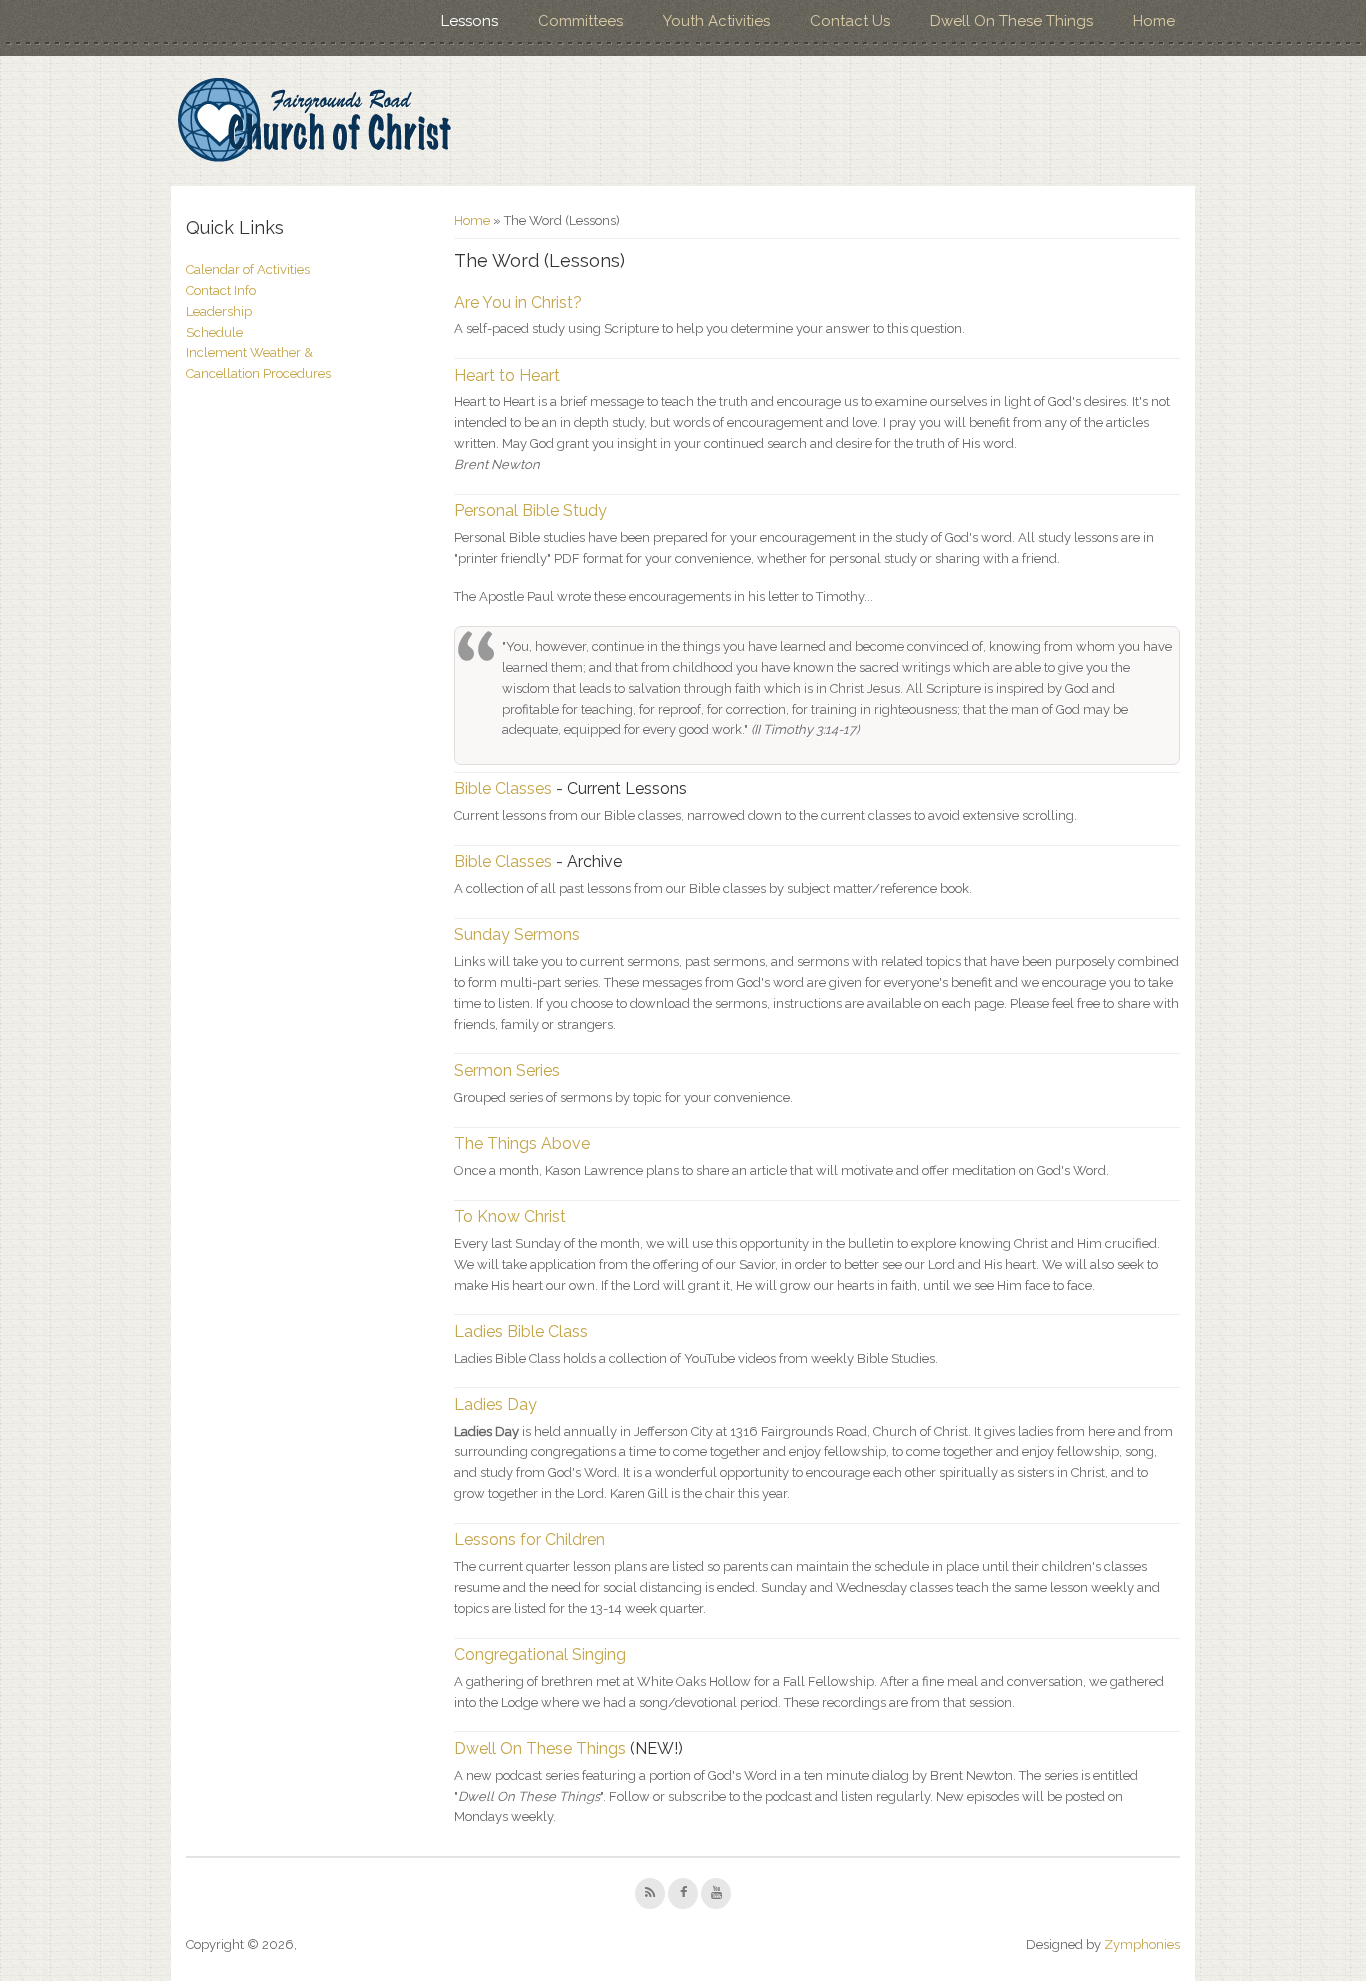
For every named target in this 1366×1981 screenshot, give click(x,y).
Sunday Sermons (517, 934)
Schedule (214, 332)
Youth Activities (716, 21)
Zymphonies (1142, 1944)
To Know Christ (510, 1216)
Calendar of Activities (248, 269)
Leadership (219, 311)
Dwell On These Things (1011, 21)
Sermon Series (507, 1070)
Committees (580, 21)
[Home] (313, 121)
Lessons (469, 21)
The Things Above (522, 1143)
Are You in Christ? (518, 302)
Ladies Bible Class (521, 1331)
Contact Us (850, 21)
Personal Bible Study (530, 510)
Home (1154, 21)
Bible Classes (503, 788)
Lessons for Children (529, 1539)
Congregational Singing (540, 1654)
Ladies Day (495, 1404)
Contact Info (221, 290)
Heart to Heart (507, 375)
